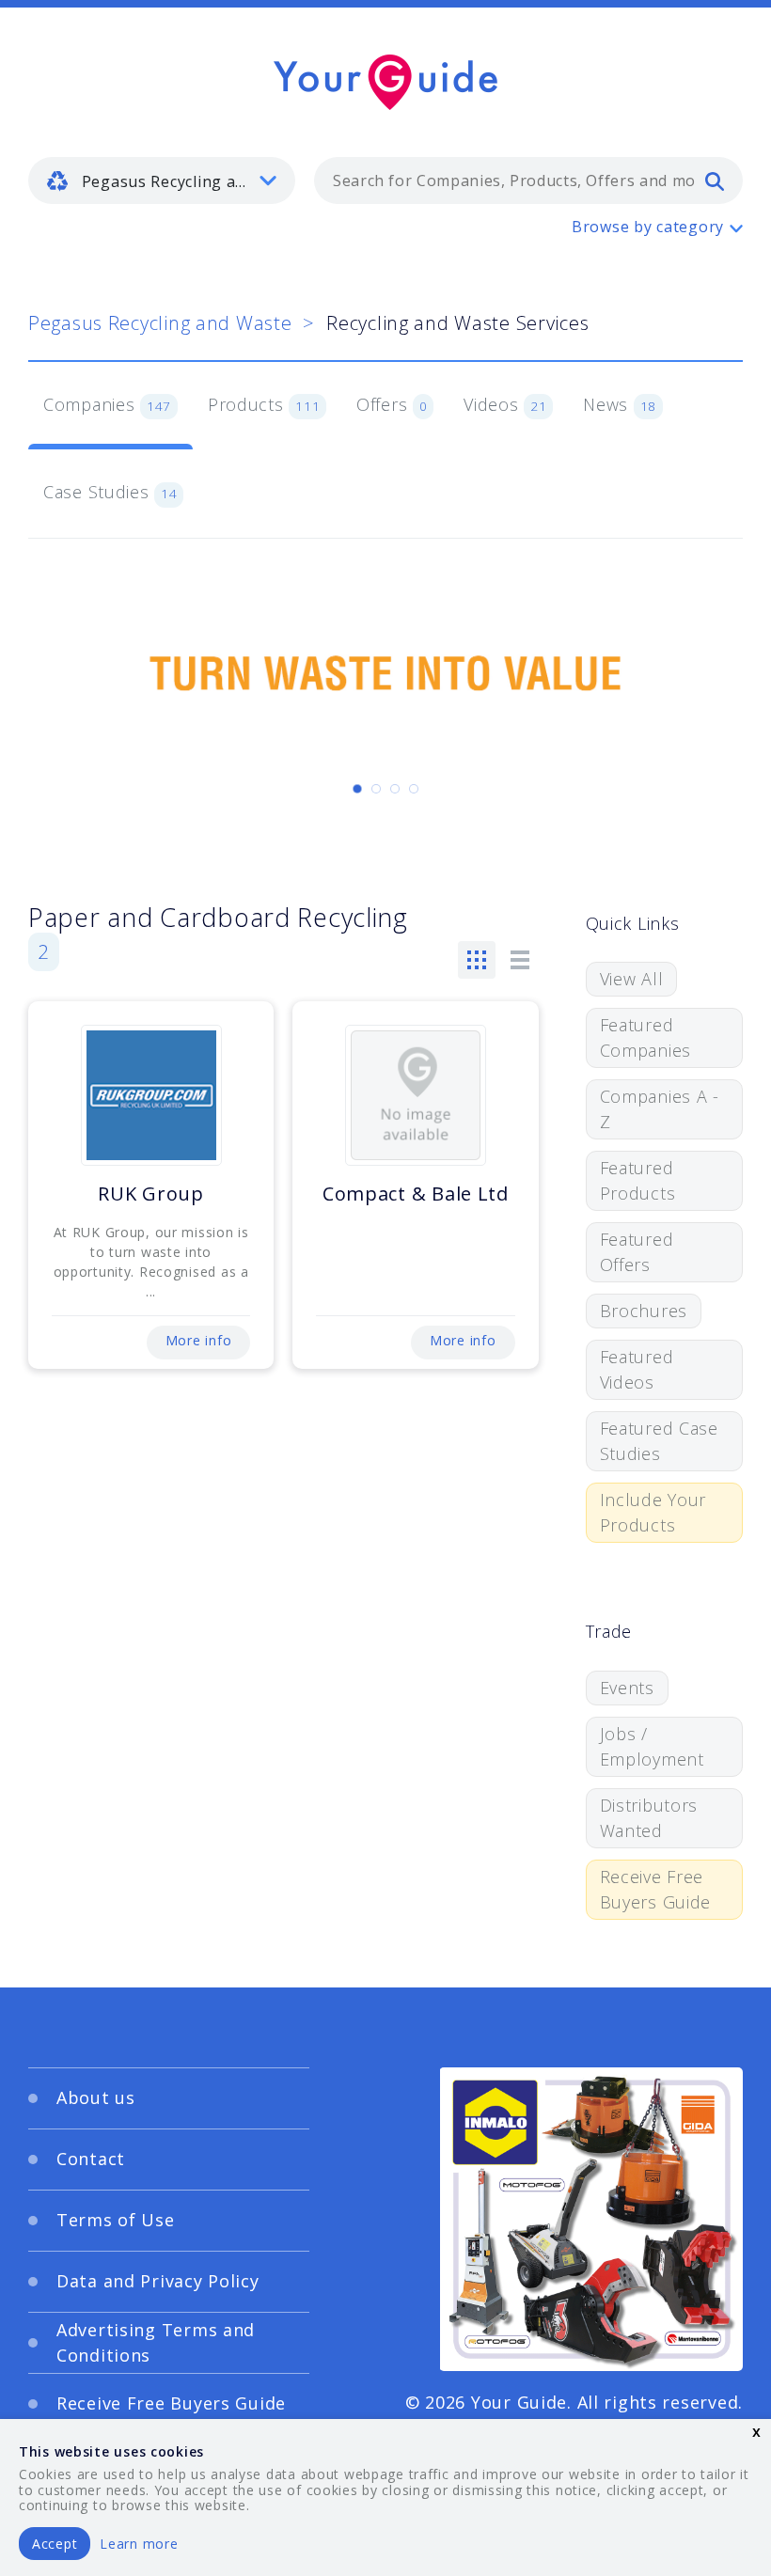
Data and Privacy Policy (158, 2281)
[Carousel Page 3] (395, 789)
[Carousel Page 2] (376, 789)
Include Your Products (653, 1512)
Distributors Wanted (649, 1818)
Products (264, 404)
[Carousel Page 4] (414, 789)
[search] (715, 181)
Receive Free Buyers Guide (656, 1889)
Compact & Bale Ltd (416, 1194)
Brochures (644, 1311)
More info (198, 1340)
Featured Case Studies (659, 1441)
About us (96, 2097)
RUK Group (150, 1194)
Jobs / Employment (652, 1746)
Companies (107, 404)
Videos (505, 404)
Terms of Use (116, 2220)
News (620, 404)
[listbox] (162, 181)
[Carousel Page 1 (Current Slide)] (357, 789)
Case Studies (110, 492)
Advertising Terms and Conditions (156, 2342)
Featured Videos (637, 1369)
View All (632, 979)
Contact (91, 2159)
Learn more (139, 2544)
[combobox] (528, 181)
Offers (392, 404)
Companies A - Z (660, 1109)
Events (627, 1688)
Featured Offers (637, 1252)
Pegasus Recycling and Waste (160, 323)
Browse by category (648, 227)
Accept (55, 2544)
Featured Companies (645, 1037)
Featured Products (638, 1180)
